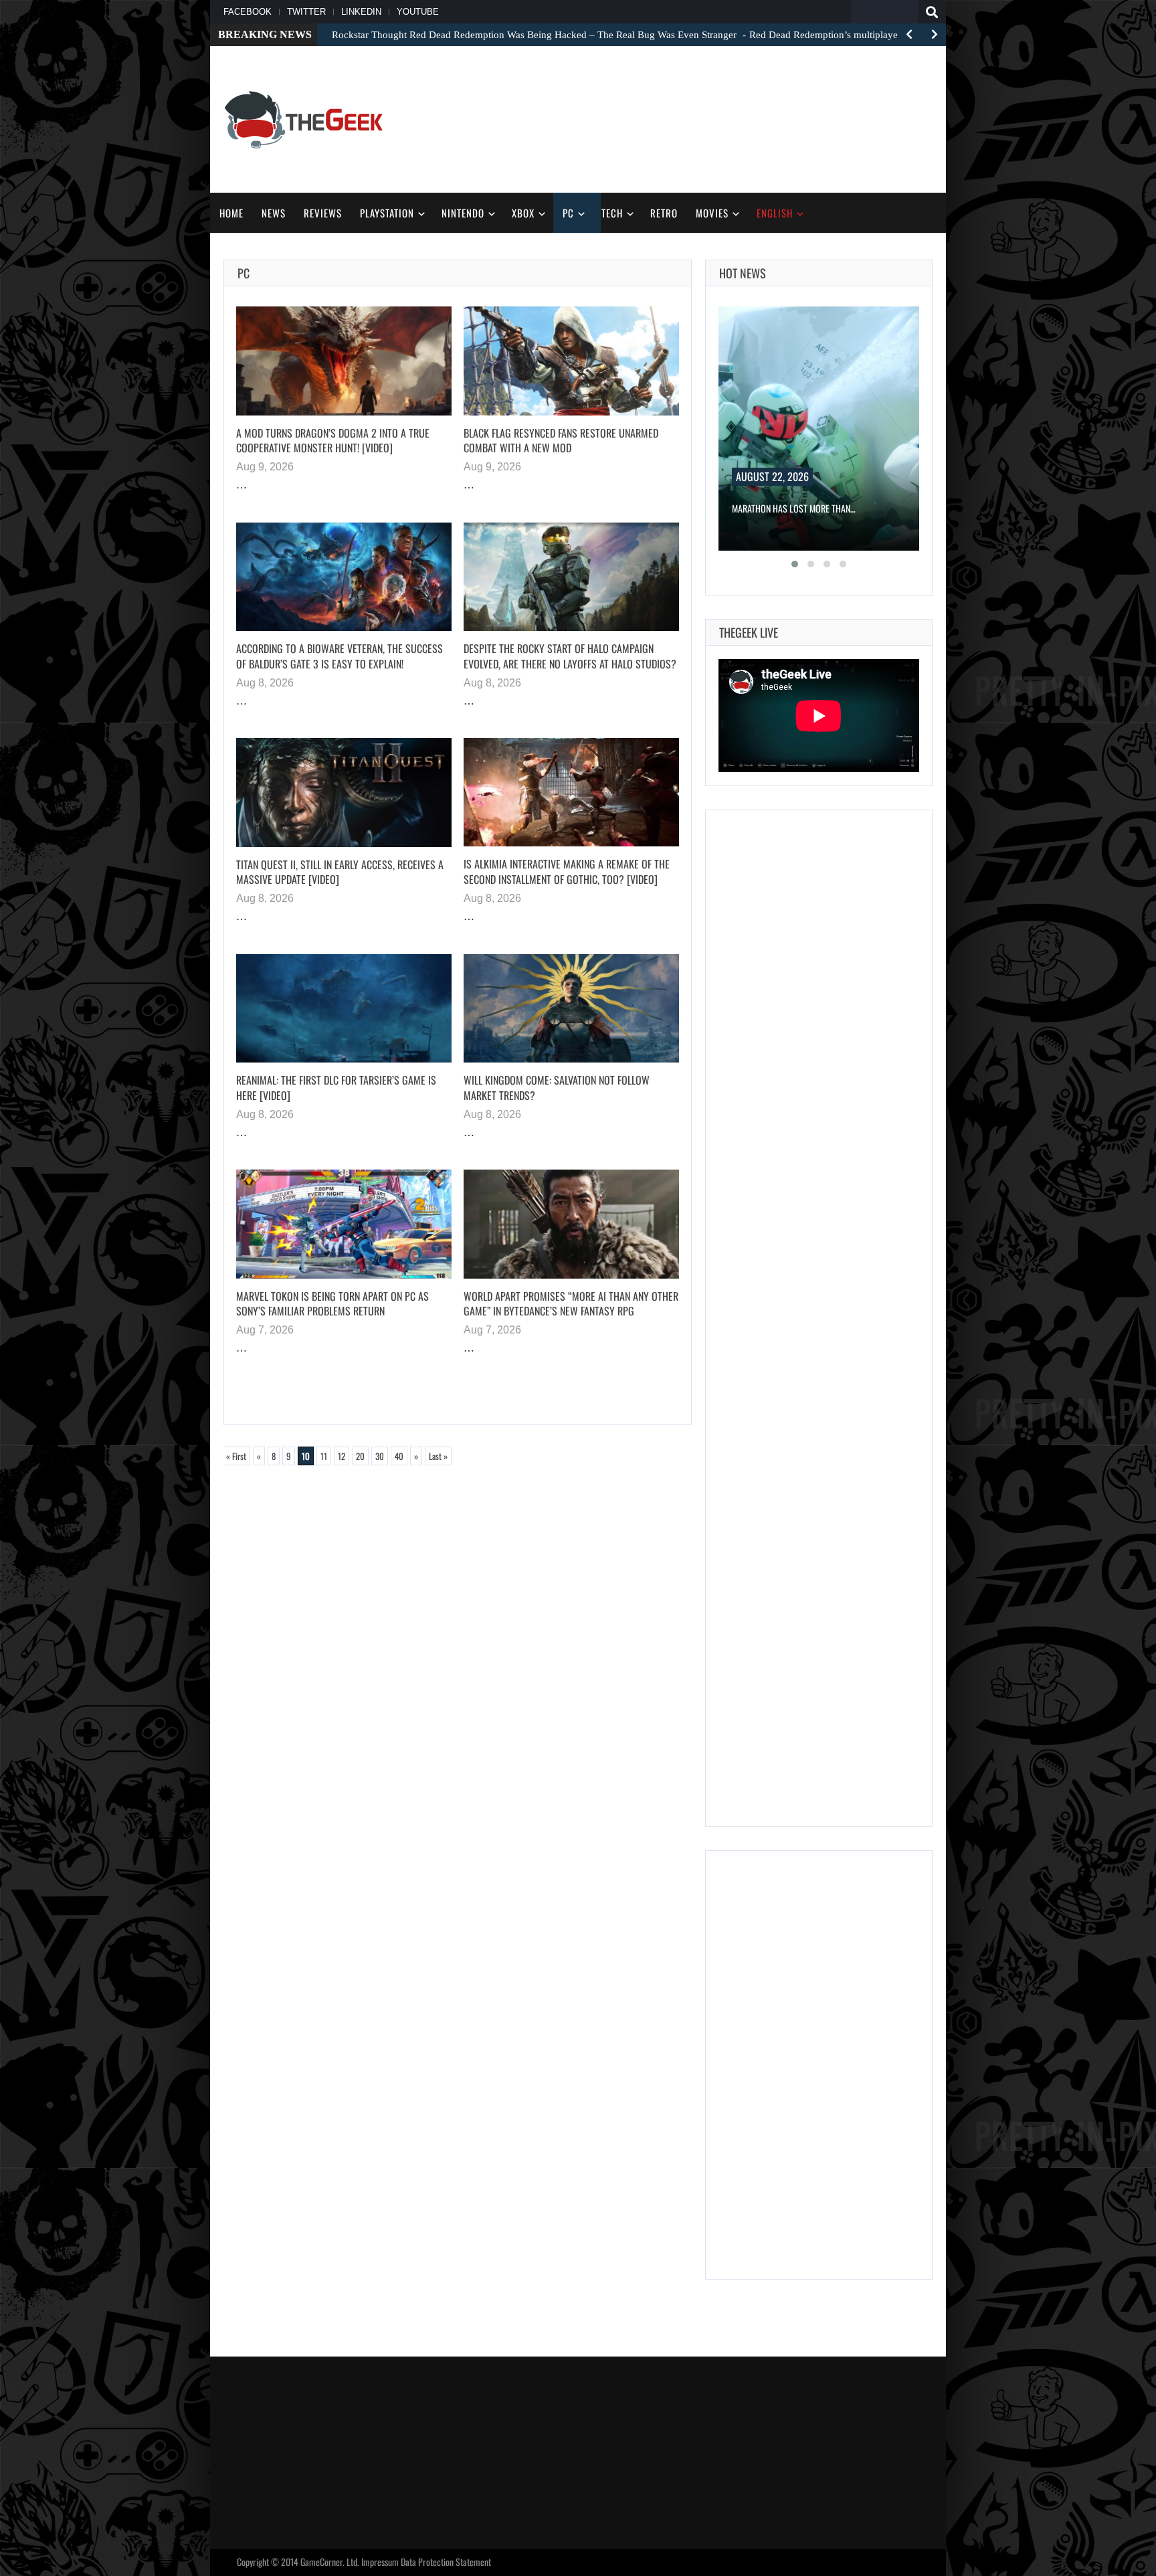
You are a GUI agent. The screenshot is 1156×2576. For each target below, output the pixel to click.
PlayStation (387, 213)
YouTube (418, 12)
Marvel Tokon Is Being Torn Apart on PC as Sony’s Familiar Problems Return (332, 1304)
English (775, 213)
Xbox (523, 213)
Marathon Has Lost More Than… (794, 508)
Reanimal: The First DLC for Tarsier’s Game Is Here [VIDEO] (336, 1088)
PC (568, 213)
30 (380, 1456)
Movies (712, 213)
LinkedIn (361, 12)
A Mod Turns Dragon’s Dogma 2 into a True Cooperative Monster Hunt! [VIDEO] (333, 441)
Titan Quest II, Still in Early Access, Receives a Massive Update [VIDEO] (340, 872)
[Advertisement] (689, 118)
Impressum (380, 2562)
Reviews (323, 213)
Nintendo (463, 213)
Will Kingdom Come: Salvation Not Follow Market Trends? (557, 1088)
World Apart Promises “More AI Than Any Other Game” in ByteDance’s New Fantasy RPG (571, 1304)
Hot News (743, 273)
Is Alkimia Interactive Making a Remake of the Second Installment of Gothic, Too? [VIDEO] (567, 871)
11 (324, 1456)
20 (360, 1456)
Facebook (248, 12)
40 (399, 1456)
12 (342, 1456)
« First (236, 1456)
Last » (438, 1456)
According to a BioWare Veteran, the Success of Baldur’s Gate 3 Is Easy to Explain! (340, 656)
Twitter (306, 12)
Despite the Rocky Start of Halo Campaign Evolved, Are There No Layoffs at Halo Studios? (570, 656)
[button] (795, 564)
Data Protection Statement (446, 2562)
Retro (664, 213)
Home (231, 213)
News (274, 213)
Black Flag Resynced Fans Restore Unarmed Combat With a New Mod (561, 441)
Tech (612, 213)
